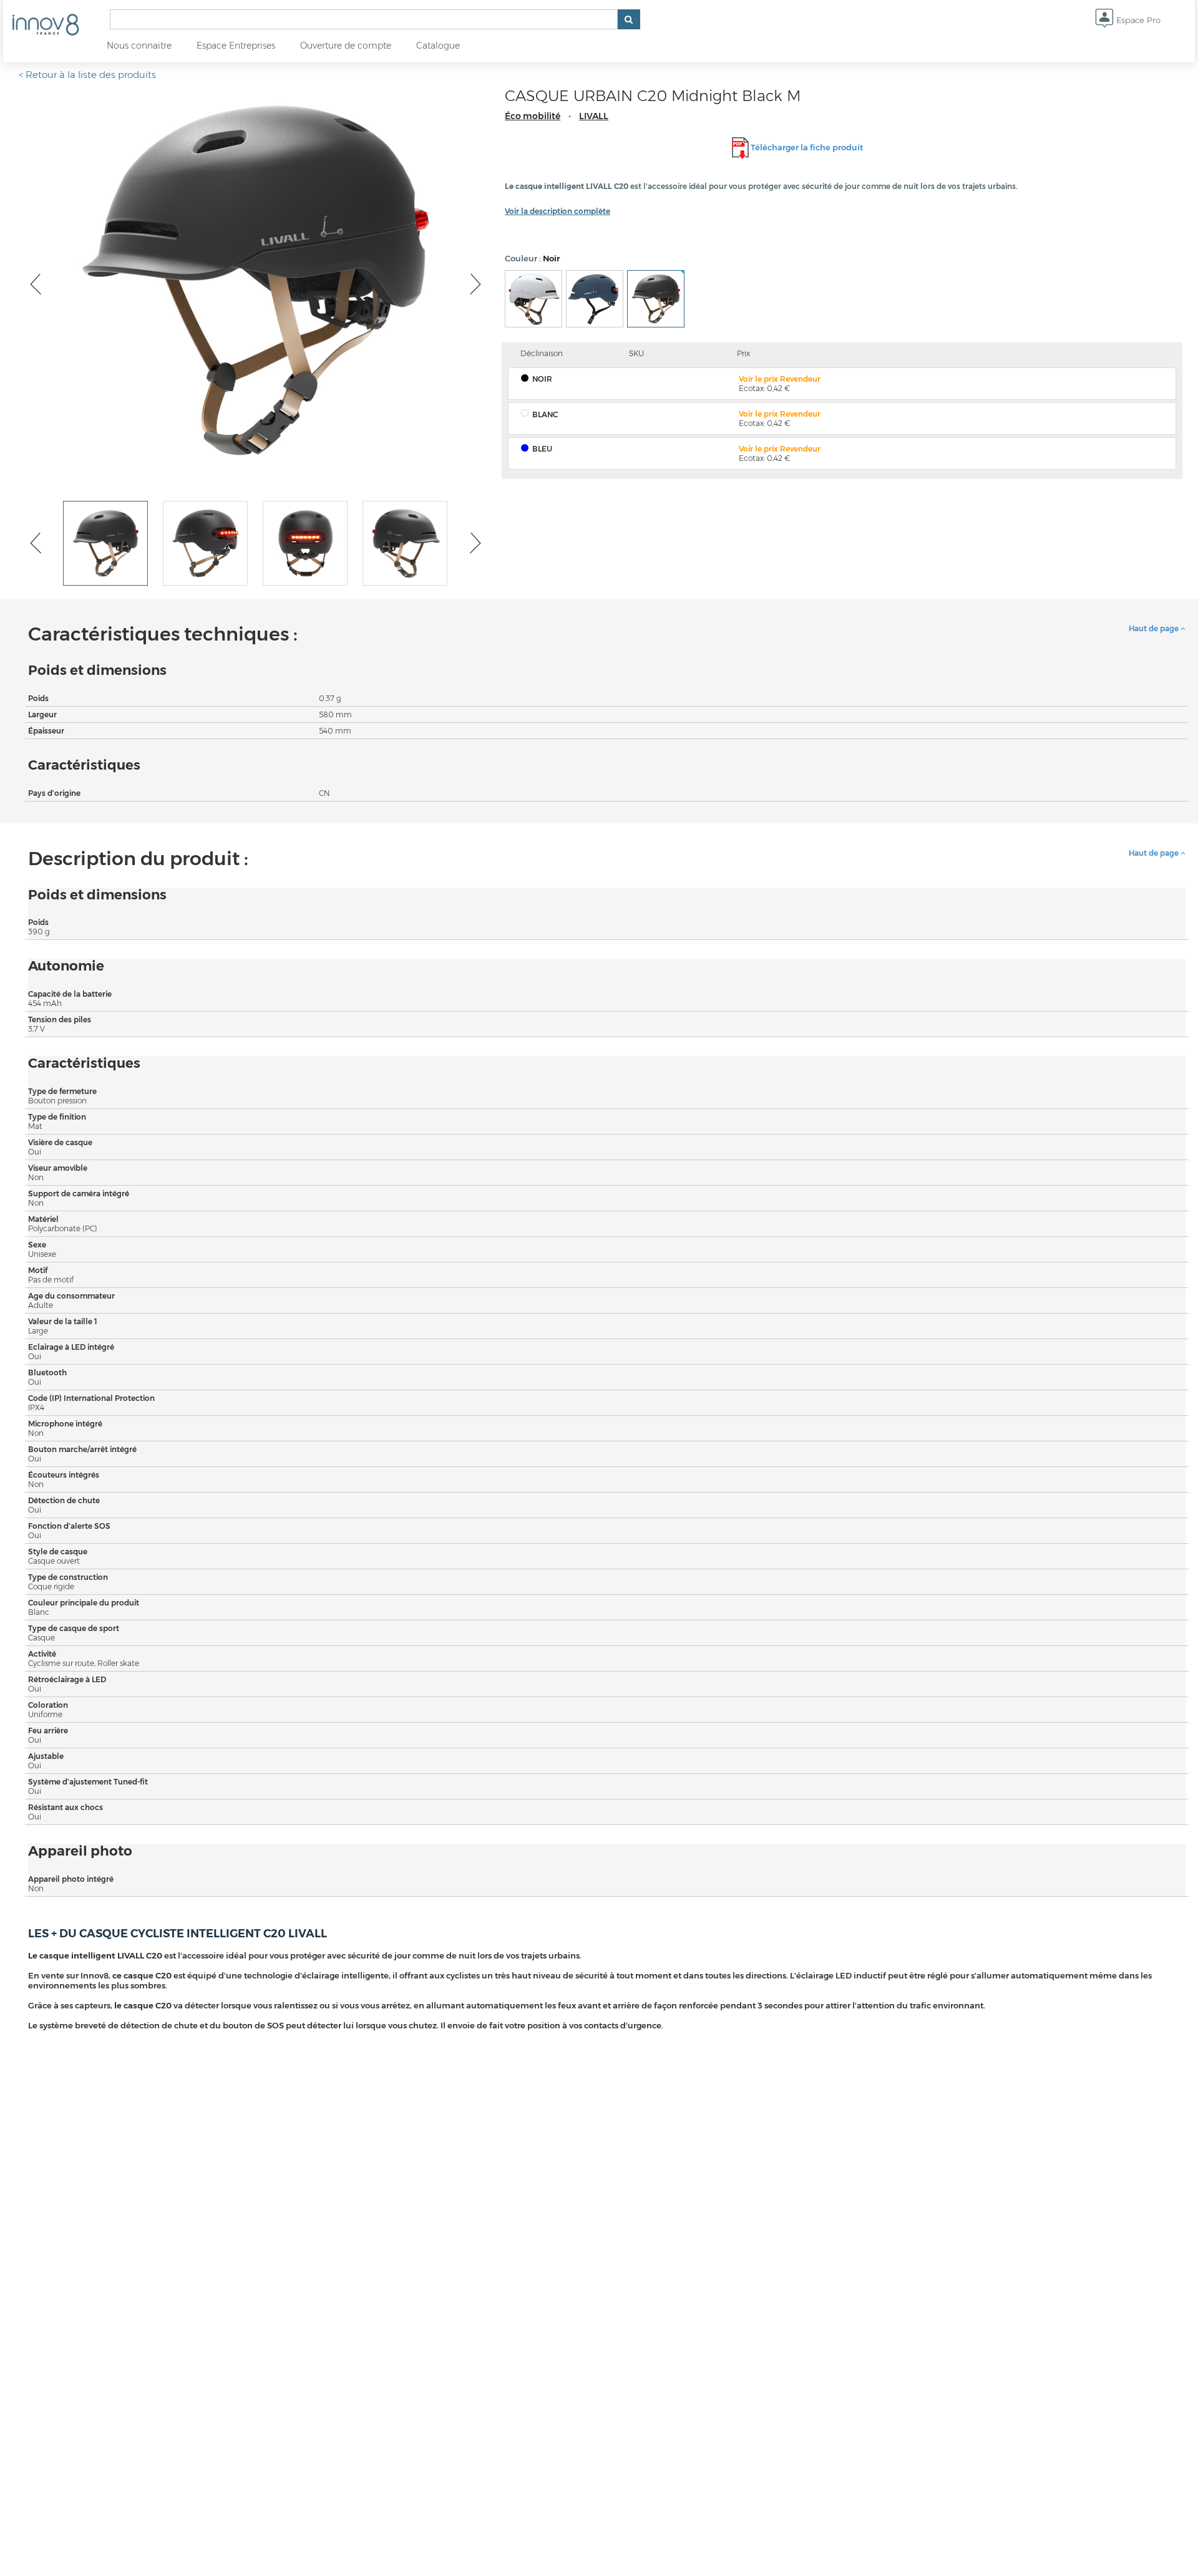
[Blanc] (533, 299)
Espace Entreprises (236, 46)
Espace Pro (1137, 20)
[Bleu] (595, 299)
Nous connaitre (139, 46)
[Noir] (656, 299)
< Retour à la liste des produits (87, 75)
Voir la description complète (558, 211)
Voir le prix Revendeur (780, 379)
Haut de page (1155, 628)
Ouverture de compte (346, 46)
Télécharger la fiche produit (807, 147)
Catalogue (438, 46)
